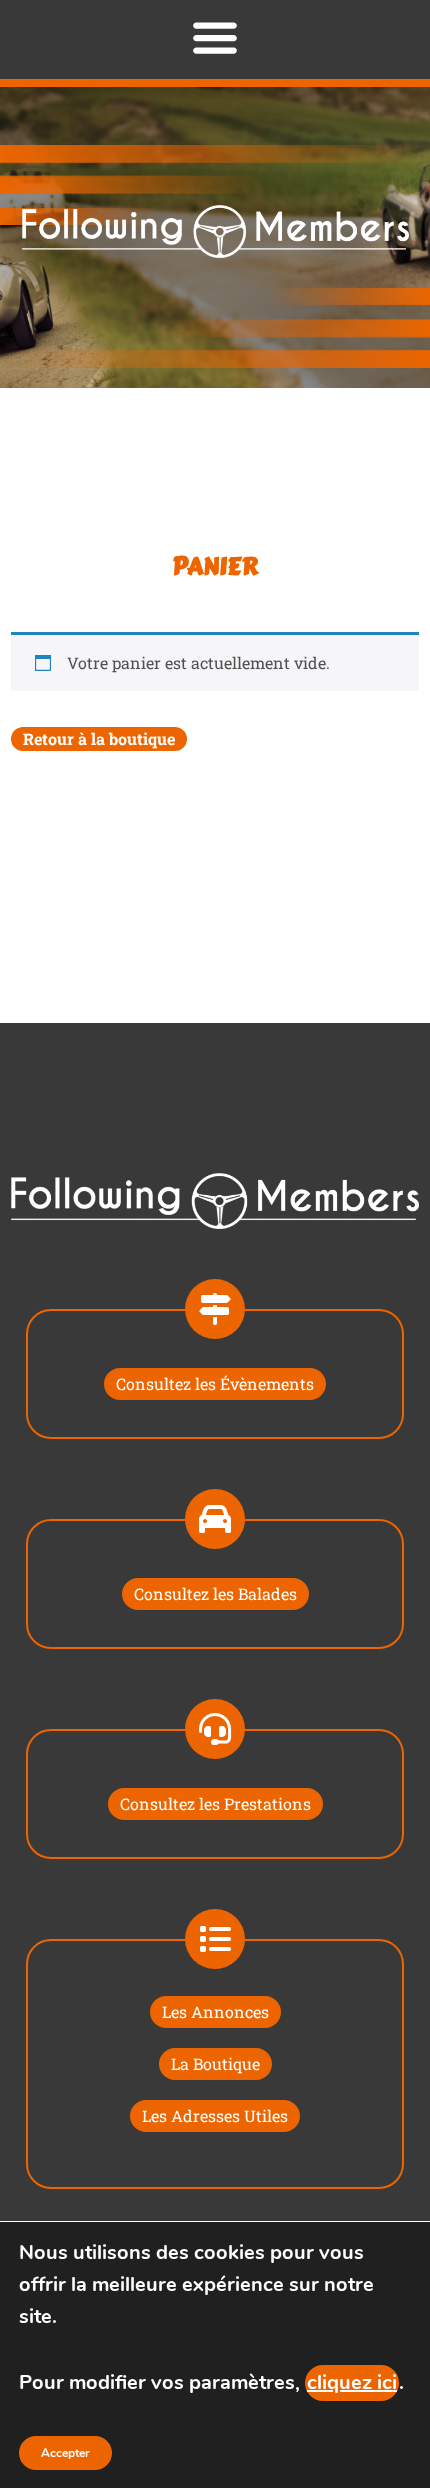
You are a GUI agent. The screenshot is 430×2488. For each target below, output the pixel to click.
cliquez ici (352, 2382)
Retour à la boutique (99, 738)
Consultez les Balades (215, 1593)
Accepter (65, 2453)
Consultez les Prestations (215, 1803)
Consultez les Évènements (215, 1383)
